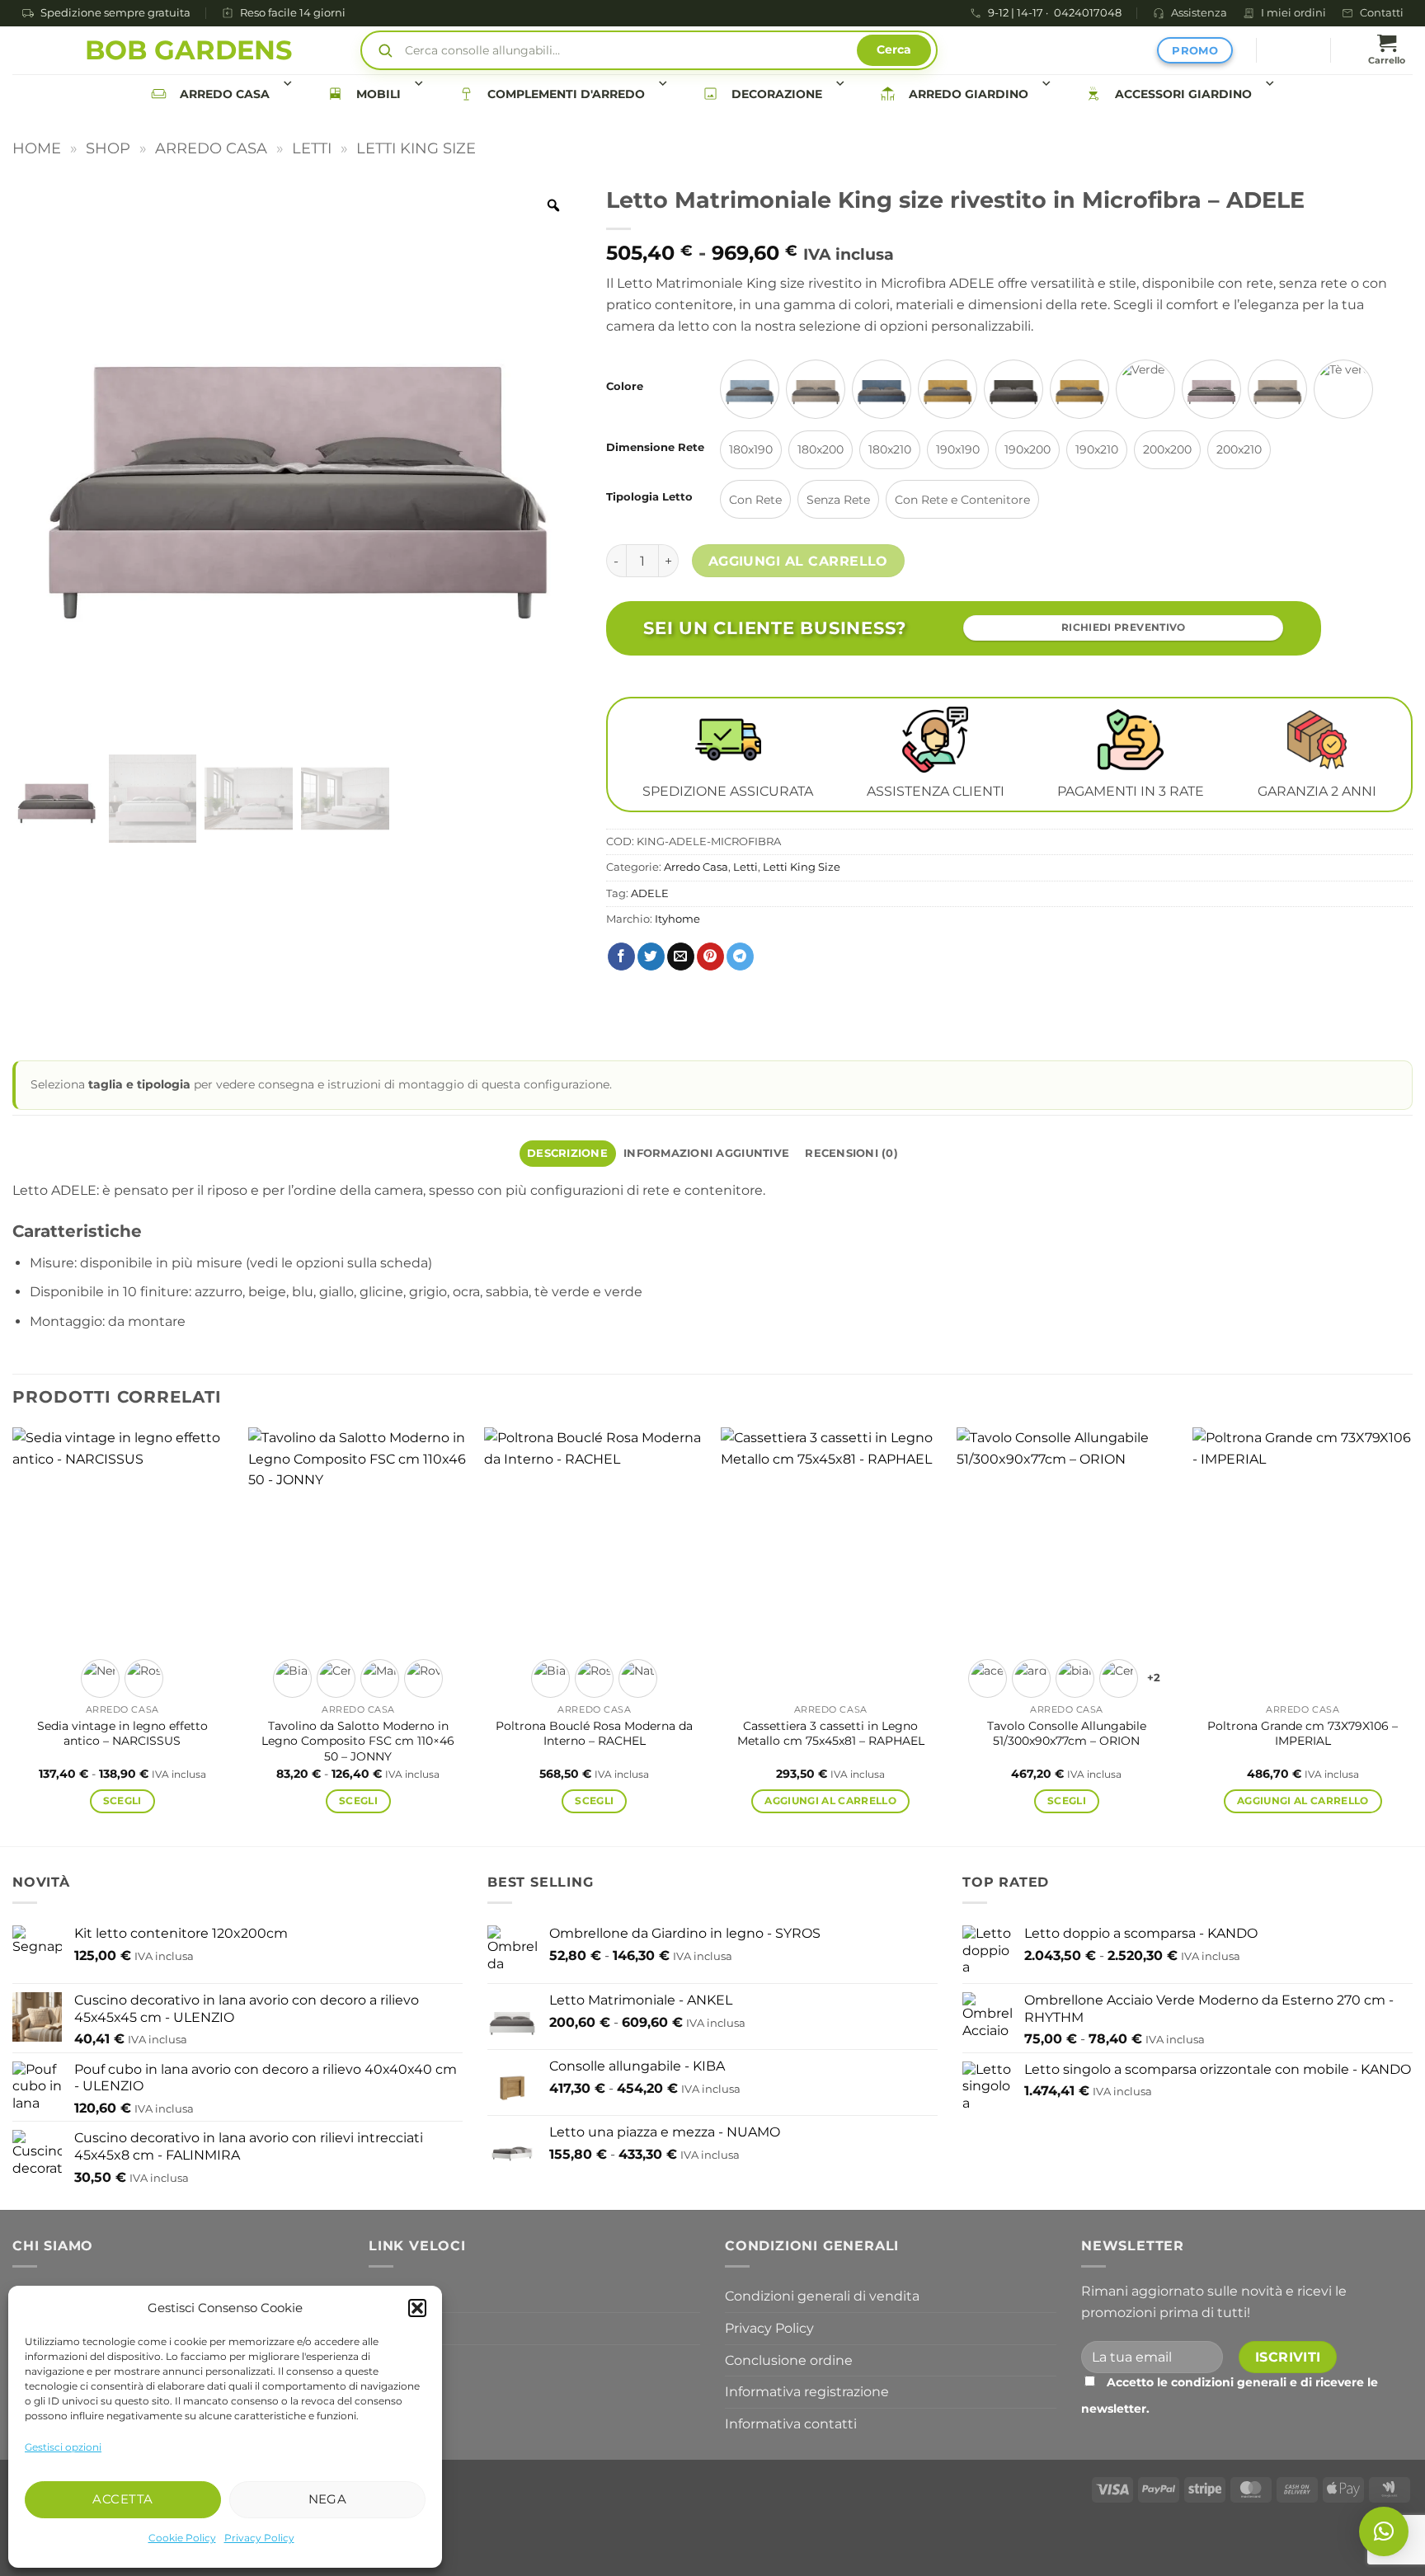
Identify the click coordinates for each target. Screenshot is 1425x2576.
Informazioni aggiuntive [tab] (706, 1153)
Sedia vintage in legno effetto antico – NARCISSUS (122, 1734)
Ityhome (677, 919)
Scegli (122, 1801)
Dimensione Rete (655, 448)
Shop (108, 148)
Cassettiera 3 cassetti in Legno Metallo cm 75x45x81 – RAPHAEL (831, 1734)
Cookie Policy (182, 2538)
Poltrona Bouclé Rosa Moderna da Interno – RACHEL (594, 1734)
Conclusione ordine (789, 2360)
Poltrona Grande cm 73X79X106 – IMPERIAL (1303, 1734)
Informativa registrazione (807, 2392)
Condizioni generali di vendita (822, 2296)
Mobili (379, 94)
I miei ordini (1293, 13)
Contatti (1382, 13)
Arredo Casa (225, 94)
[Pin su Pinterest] (710, 957)
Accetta (122, 2499)
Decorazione (777, 94)
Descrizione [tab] (567, 1153)
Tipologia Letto (649, 497)
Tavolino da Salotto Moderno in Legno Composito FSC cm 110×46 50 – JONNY (358, 1741)
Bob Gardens (188, 50)
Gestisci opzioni (63, 2447)
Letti (312, 148)
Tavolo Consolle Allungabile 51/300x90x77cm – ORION (1067, 1734)
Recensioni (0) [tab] (851, 1153)
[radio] (750, 389)
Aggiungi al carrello (798, 561)
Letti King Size (416, 148)
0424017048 (1088, 14)
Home (37, 148)
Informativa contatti (791, 2424)
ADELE (650, 893)
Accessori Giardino (1183, 94)
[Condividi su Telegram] (740, 957)
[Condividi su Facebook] (621, 957)
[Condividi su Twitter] (651, 957)
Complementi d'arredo (566, 94)
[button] (417, 2308)
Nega (328, 2499)
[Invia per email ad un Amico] (681, 957)
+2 (1154, 1678)
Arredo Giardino (969, 94)
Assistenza (1199, 13)
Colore (625, 387)
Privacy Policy (259, 2538)
